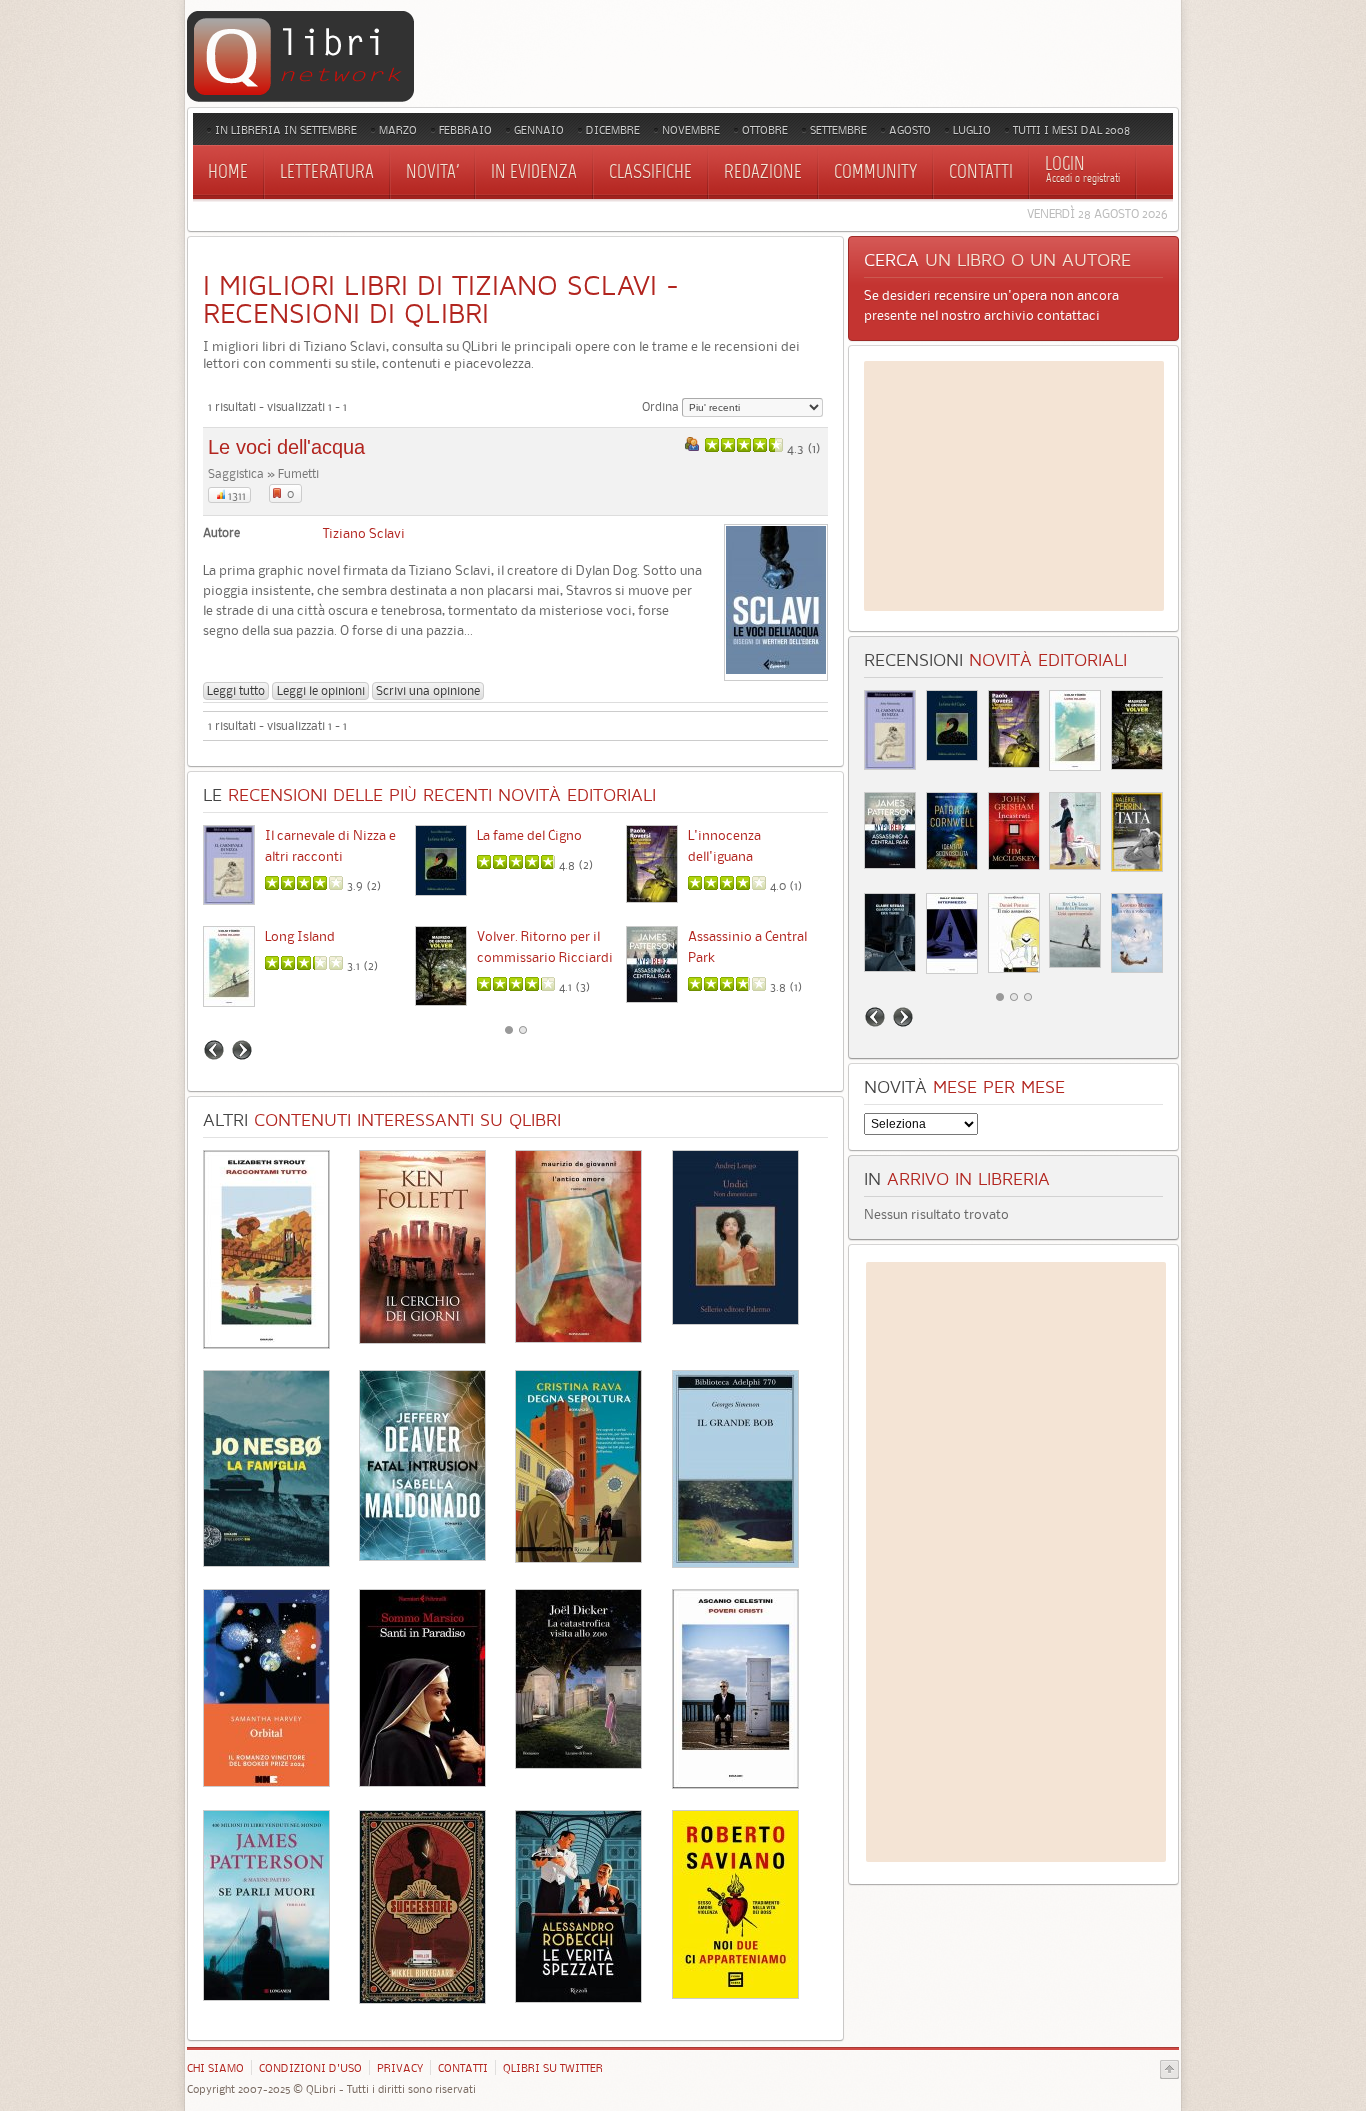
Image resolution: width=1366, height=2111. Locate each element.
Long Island (300, 936)
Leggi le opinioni (321, 690)
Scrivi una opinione (428, 690)
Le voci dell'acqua (286, 447)
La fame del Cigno (529, 835)
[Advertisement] (1014, 486)
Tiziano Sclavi (364, 533)
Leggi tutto (236, 690)
